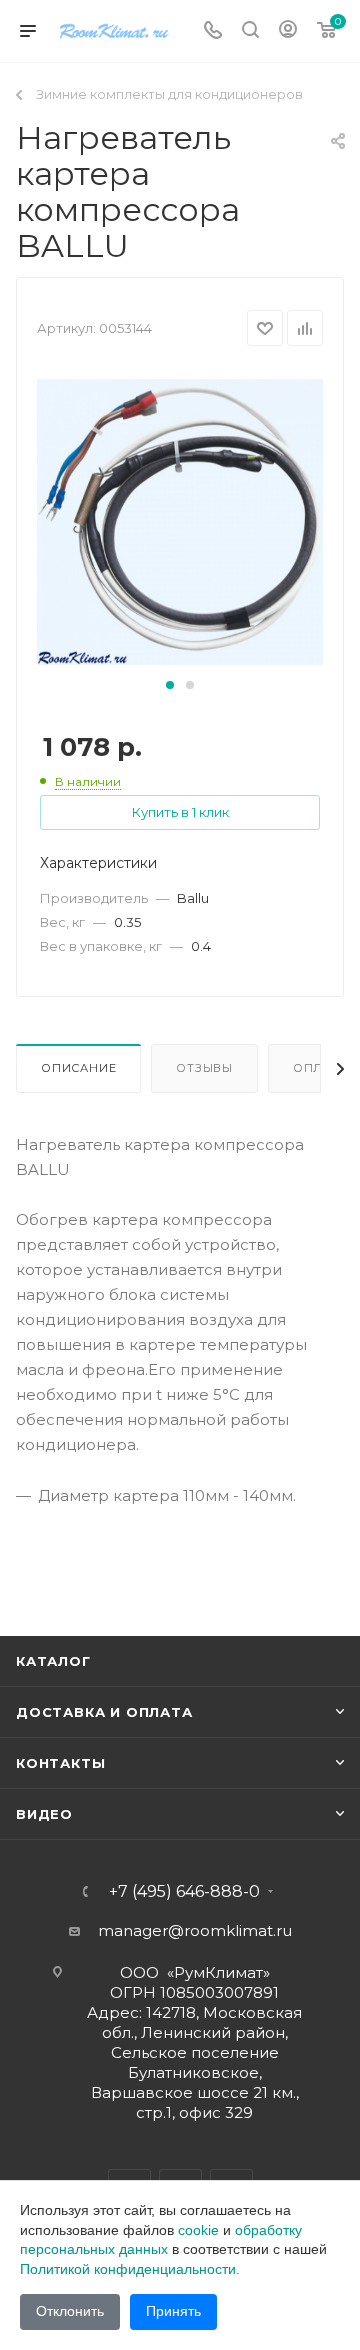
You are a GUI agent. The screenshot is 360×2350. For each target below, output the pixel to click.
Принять (173, 2311)
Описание (78, 1068)
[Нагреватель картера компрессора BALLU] (180, 520)
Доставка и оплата (104, 1712)
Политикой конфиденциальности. (130, 2269)
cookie (198, 2230)
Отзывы (204, 1068)
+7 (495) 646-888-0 (184, 1892)
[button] (170, 685)
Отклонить (70, 2311)
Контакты (60, 1763)
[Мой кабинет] (288, 31)
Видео (44, 1814)
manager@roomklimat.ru (195, 1930)
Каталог (53, 1661)
